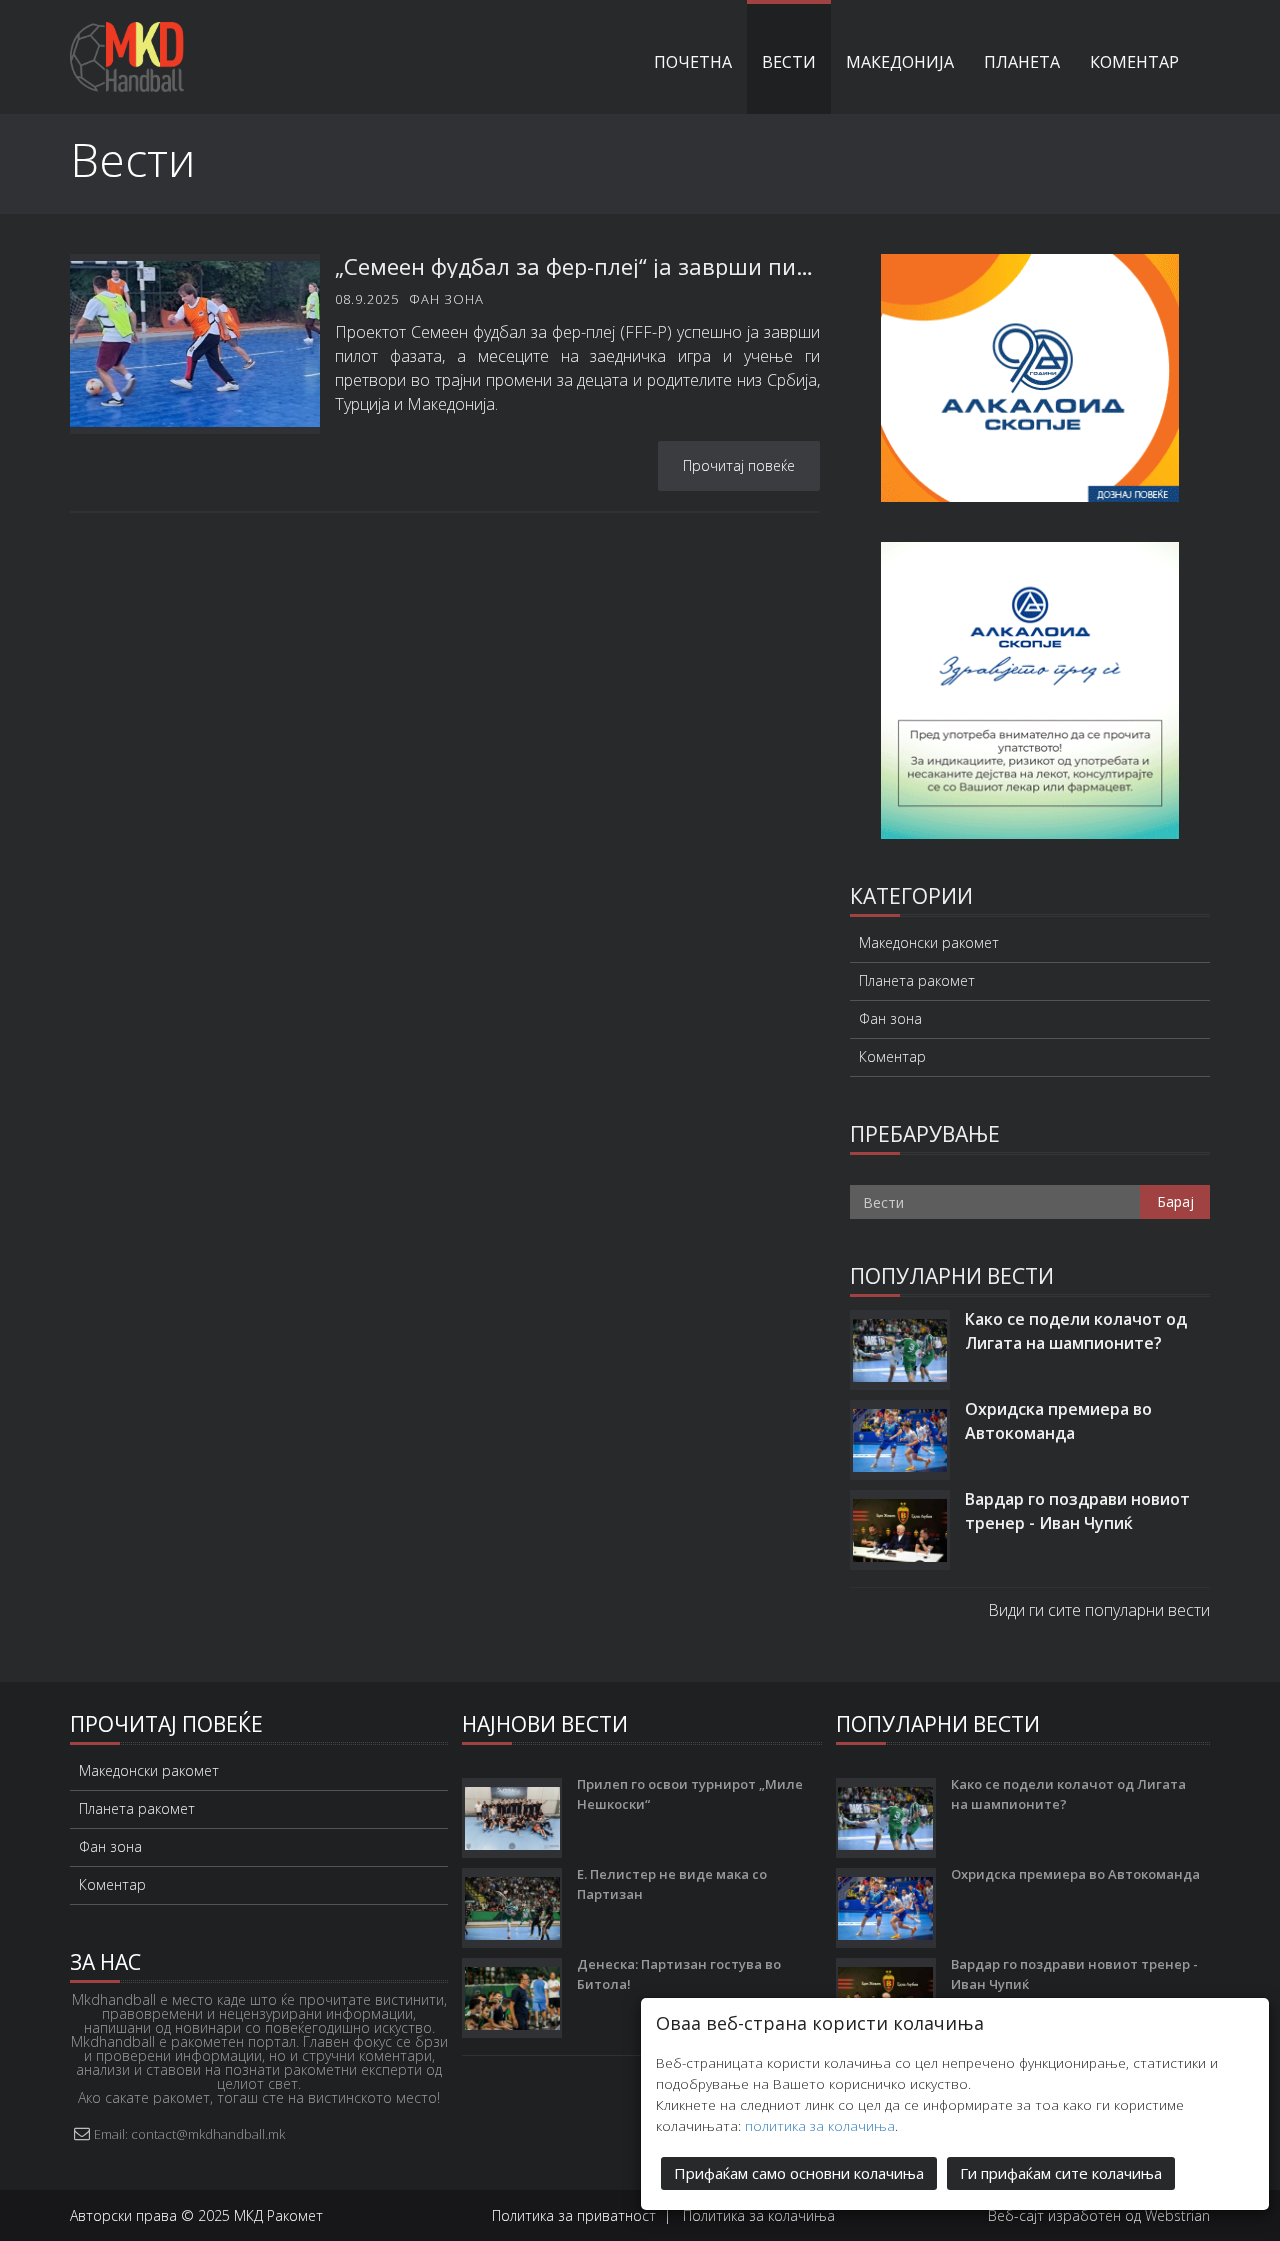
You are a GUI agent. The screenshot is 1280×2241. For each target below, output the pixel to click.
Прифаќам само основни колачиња (799, 2173)
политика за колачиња (820, 2126)
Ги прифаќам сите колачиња (1061, 2173)
